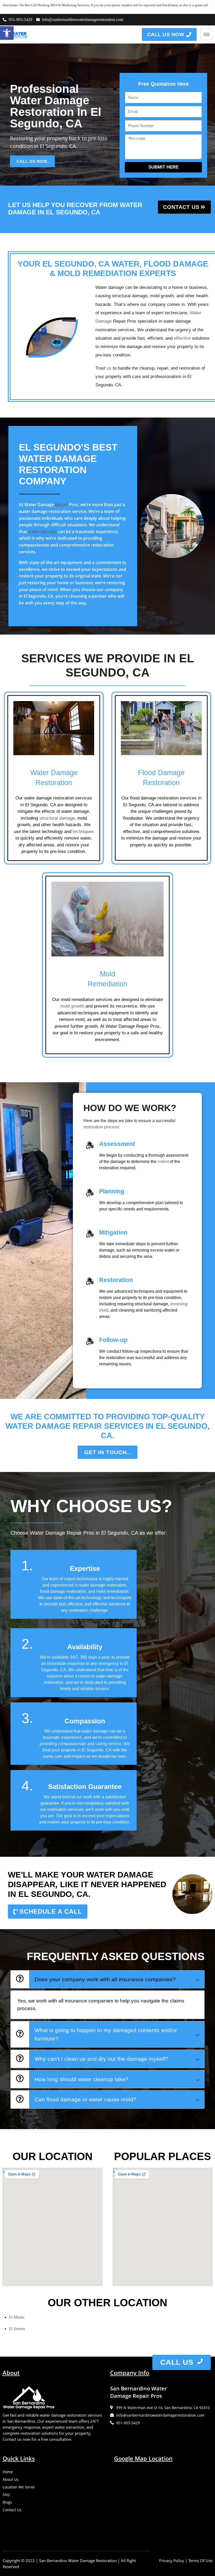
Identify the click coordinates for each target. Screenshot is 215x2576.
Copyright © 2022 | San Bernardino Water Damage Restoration (60, 2561)
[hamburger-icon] (206, 34)
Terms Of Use (200, 2561)
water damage (42, 532)
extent (163, 1162)
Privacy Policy (172, 2561)
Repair (61, 505)
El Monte (17, 2317)
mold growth (72, 1006)
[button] (7, 33)
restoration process (101, 1127)
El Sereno (17, 2329)
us (109, 368)
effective (182, 338)
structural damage (57, 818)
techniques (83, 832)
